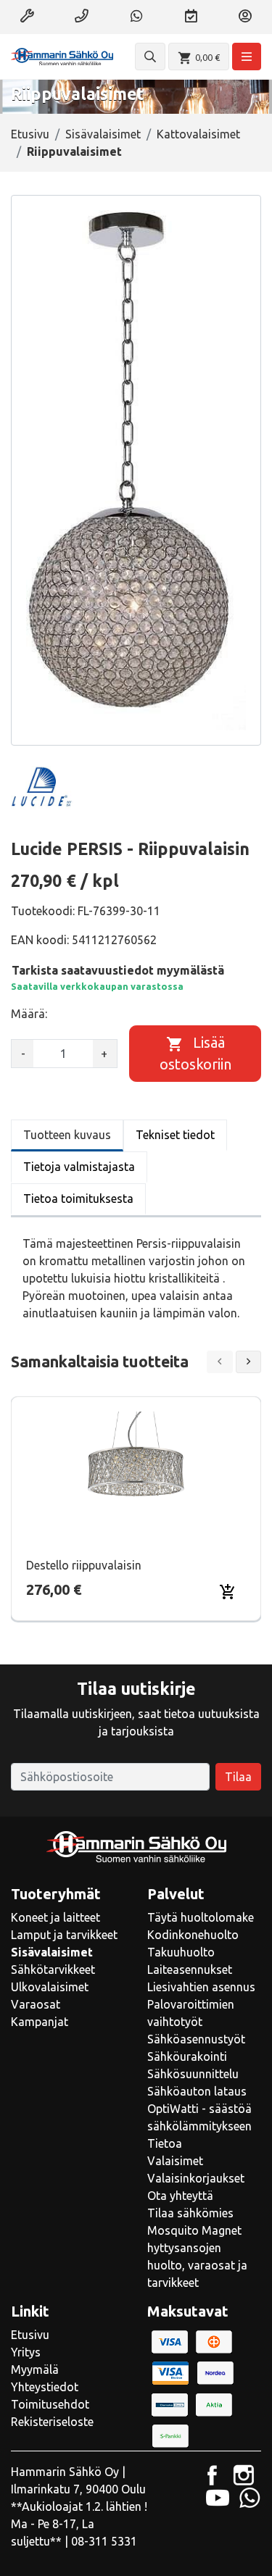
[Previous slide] (220, 1362)
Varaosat (36, 2004)
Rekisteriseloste (52, 2422)
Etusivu (30, 134)
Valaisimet (175, 2161)
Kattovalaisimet (198, 134)
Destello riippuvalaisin (84, 1565)
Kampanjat (40, 2022)
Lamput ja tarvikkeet (64, 1935)
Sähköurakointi (187, 2056)
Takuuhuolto (181, 1952)
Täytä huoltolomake (201, 1917)
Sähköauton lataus (197, 2091)
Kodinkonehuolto (193, 1935)
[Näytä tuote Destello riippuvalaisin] (136, 1470)
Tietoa (165, 2143)
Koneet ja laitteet (55, 1917)
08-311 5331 (104, 2541)
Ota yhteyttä (180, 2196)
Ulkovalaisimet (50, 1987)
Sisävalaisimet (103, 134)
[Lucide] (42, 788)
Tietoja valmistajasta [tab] (79, 1167)
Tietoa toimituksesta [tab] (78, 1199)
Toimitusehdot (50, 2404)
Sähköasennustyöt (196, 2039)
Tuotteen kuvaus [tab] (67, 1135)
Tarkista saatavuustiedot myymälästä (118, 970)
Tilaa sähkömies (190, 2213)
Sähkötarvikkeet (53, 1969)
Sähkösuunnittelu (193, 2074)
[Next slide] (249, 1362)
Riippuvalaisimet (74, 151)
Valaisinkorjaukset (196, 2178)
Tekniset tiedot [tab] (175, 1135)
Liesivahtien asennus (201, 1987)
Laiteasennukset (190, 1969)
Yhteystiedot (45, 2387)
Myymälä (35, 2369)
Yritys (26, 2352)
